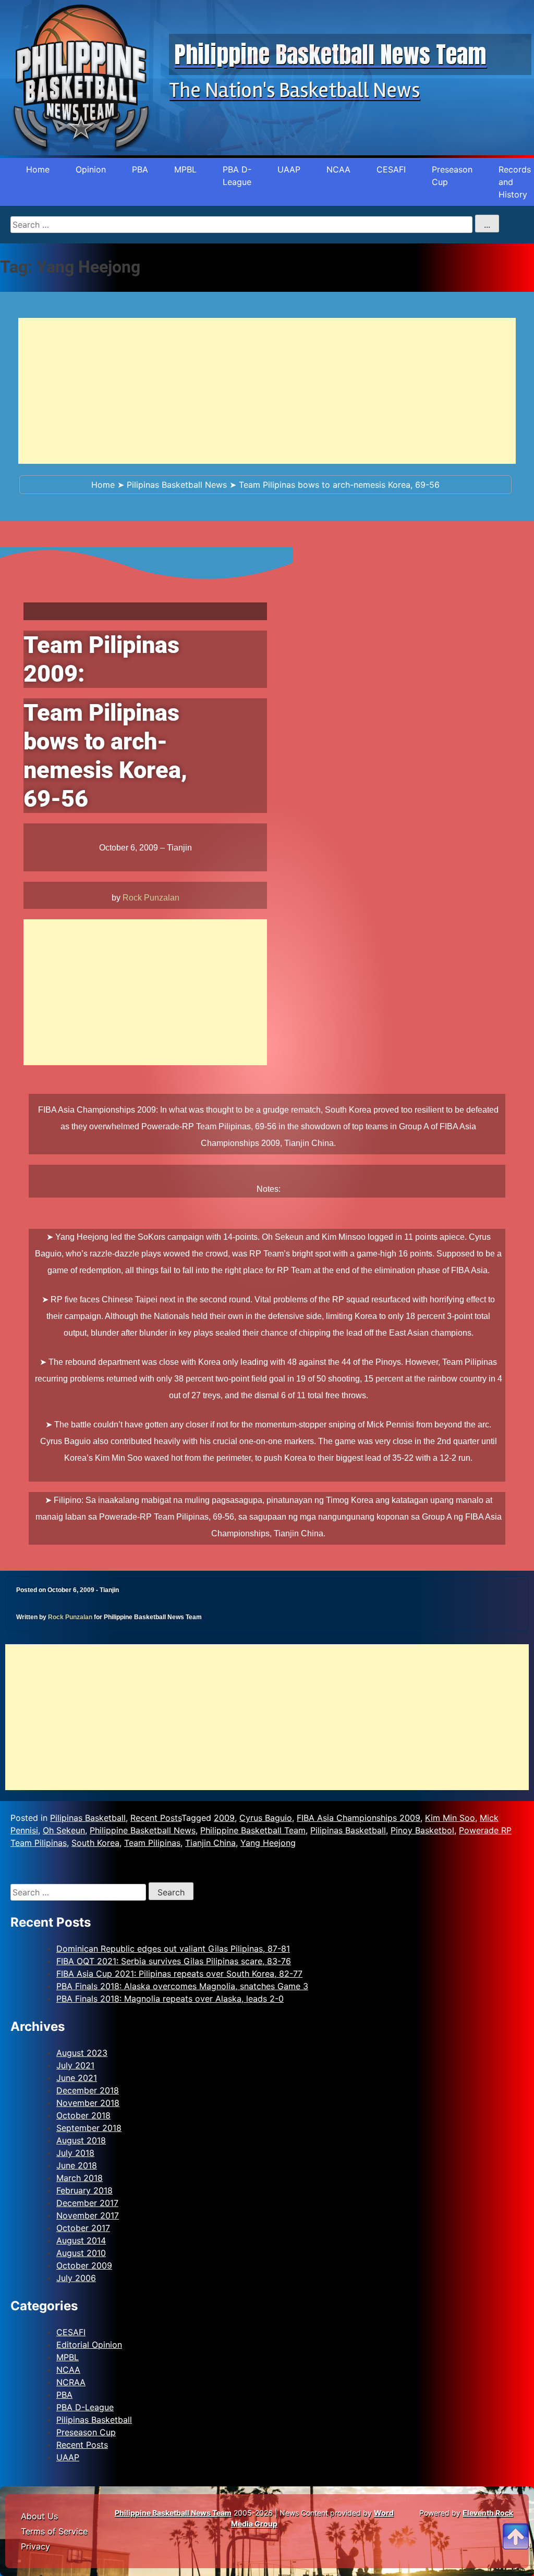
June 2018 (77, 2165)
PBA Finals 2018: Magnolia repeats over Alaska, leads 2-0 (170, 1999)
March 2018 (80, 2178)
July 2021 (75, 2065)
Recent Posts (156, 1818)
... (487, 225)
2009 (224, 1818)
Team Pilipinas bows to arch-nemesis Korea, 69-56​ (339, 485)
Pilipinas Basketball (88, 1818)
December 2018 (88, 2090)
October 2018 (83, 2115)
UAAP (289, 169)
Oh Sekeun (64, 1830)
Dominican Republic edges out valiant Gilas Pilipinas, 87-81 (173, 1949)
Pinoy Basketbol (422, 1830)
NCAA (338, 169)
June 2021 (77, 2078)
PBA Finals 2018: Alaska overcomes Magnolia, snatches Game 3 (182, 1986)
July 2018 (75, 2153)
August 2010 (81, 2253)
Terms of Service (54, 2531)
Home (38, 169)
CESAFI (391, 169)
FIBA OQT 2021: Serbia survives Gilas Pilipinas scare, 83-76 (174, 1961)
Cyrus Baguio (266, 1818)
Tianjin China (210, 1843)
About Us (39, 2516)
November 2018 (88, 2103)
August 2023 (82, 2053)
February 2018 (84, 2190)
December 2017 (87, 2203)
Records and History (515, 182)
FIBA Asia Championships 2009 (359, 1818)
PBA (140, 169)
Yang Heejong (268, 1843)
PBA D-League (237, 176)
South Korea (95, 1843)
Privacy (35, 2546)
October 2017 (83, 2228)
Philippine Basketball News (143, 1830)
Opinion (91, 169)
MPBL (185, 169)
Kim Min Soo (450, 1818)
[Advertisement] (267, 391)
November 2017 (88, 2215)
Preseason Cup (452, 176)
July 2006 (76, 2278)
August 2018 (81, 2140)
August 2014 (81, 2240)
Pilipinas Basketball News (177, 485)
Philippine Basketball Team (253, 1830)
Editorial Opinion (89, 2345)
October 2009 (84, 2265)
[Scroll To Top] (516, 2524)
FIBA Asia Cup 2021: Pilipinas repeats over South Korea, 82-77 (179, 1974)
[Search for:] (80, 1892)
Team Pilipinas (152, 1843)
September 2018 (89, 2128)
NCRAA (71, 2382)
